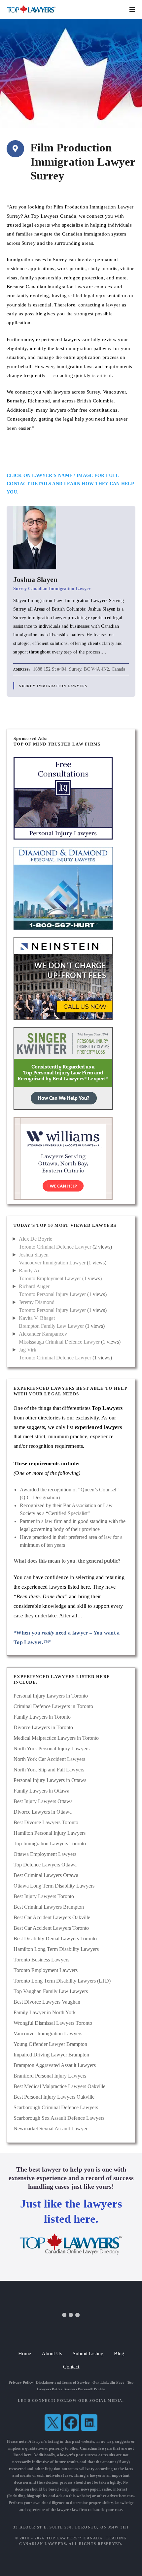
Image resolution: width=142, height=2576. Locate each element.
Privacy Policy (21, 2382)
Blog (119, 2353)
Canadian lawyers (96, 2448)
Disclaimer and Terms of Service (63, 2382)
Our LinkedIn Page (108, 2382)
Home (25, 2353)
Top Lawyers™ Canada (74, 2538)
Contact (71, 2367)
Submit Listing (88, 2353)
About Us (52, 2353)
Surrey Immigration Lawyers (53, 686)
